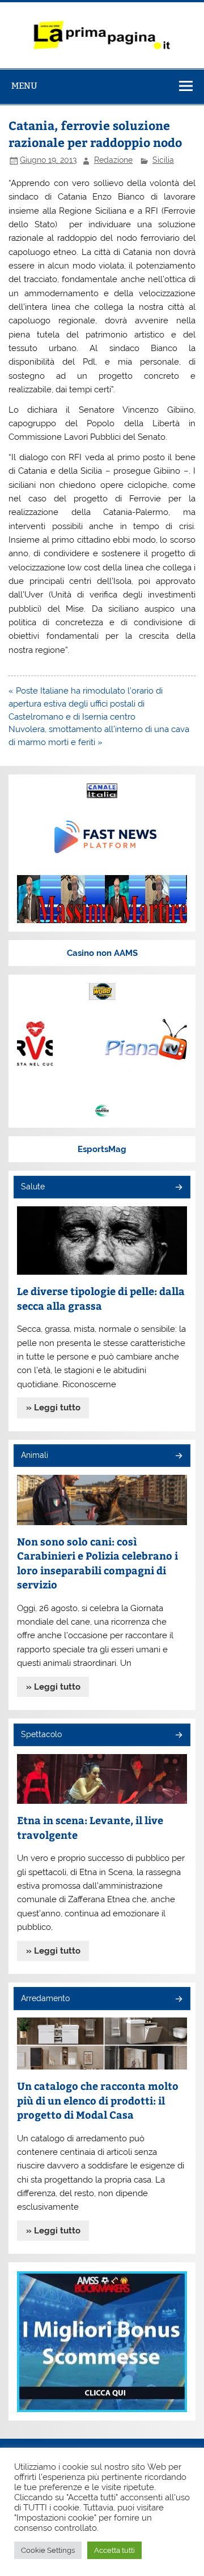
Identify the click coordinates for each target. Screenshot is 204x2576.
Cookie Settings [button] (48, 2550)
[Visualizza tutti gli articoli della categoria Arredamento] (178, 2000)
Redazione (113, 160)
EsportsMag (102, 1149)
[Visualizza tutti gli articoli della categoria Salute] (178, 1188)
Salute (33, 1187)
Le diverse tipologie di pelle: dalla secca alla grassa (101, 1298)
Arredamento (45, 1998)
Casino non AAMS (102, 953)
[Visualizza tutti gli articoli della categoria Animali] (178, 1456)
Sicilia (163, 160)
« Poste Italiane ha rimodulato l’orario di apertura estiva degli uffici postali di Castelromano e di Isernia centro (86, 704)
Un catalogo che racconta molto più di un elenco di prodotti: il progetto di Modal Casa (98, 2100)
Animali (35, 1455)
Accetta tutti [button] (114, 2550)
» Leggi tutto (53, 1408)
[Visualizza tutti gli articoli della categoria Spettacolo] (178, 1736)
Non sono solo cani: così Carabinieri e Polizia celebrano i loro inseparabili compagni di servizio (97, 1563)
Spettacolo (41, 1734)
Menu (24, 86)
